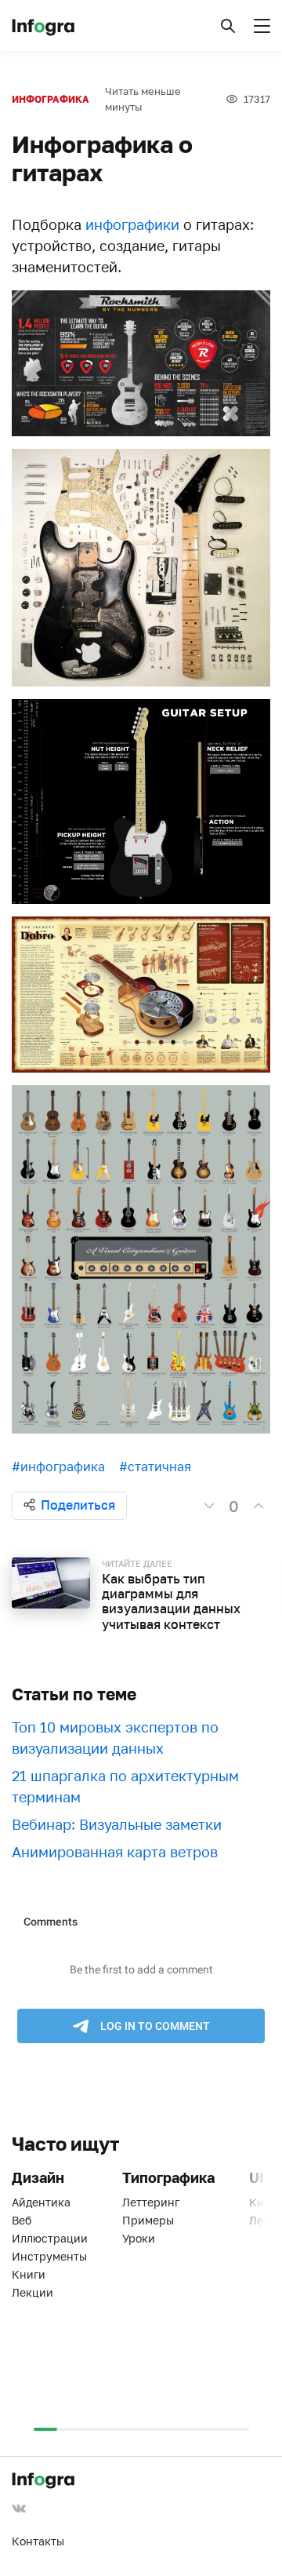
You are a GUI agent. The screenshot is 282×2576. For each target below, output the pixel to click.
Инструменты (49, 2256)
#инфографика (58, 1467)
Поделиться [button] (78, 1505)
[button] (228, 26)
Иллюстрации (50, 2238)
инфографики (132, 224)
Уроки (139, 2238)
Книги (29, 2274)
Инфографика (51, 99)
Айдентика (41, 2202)
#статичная (155, 1467)
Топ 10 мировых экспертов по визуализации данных (115, 1738)
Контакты (38, 2541)
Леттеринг (151, 2202)
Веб (22, 2220)
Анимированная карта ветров (115, 1852)
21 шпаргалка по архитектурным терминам (125, 1786)
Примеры (148, 2220)
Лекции (33, 2292)
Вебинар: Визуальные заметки (117, 1824)
